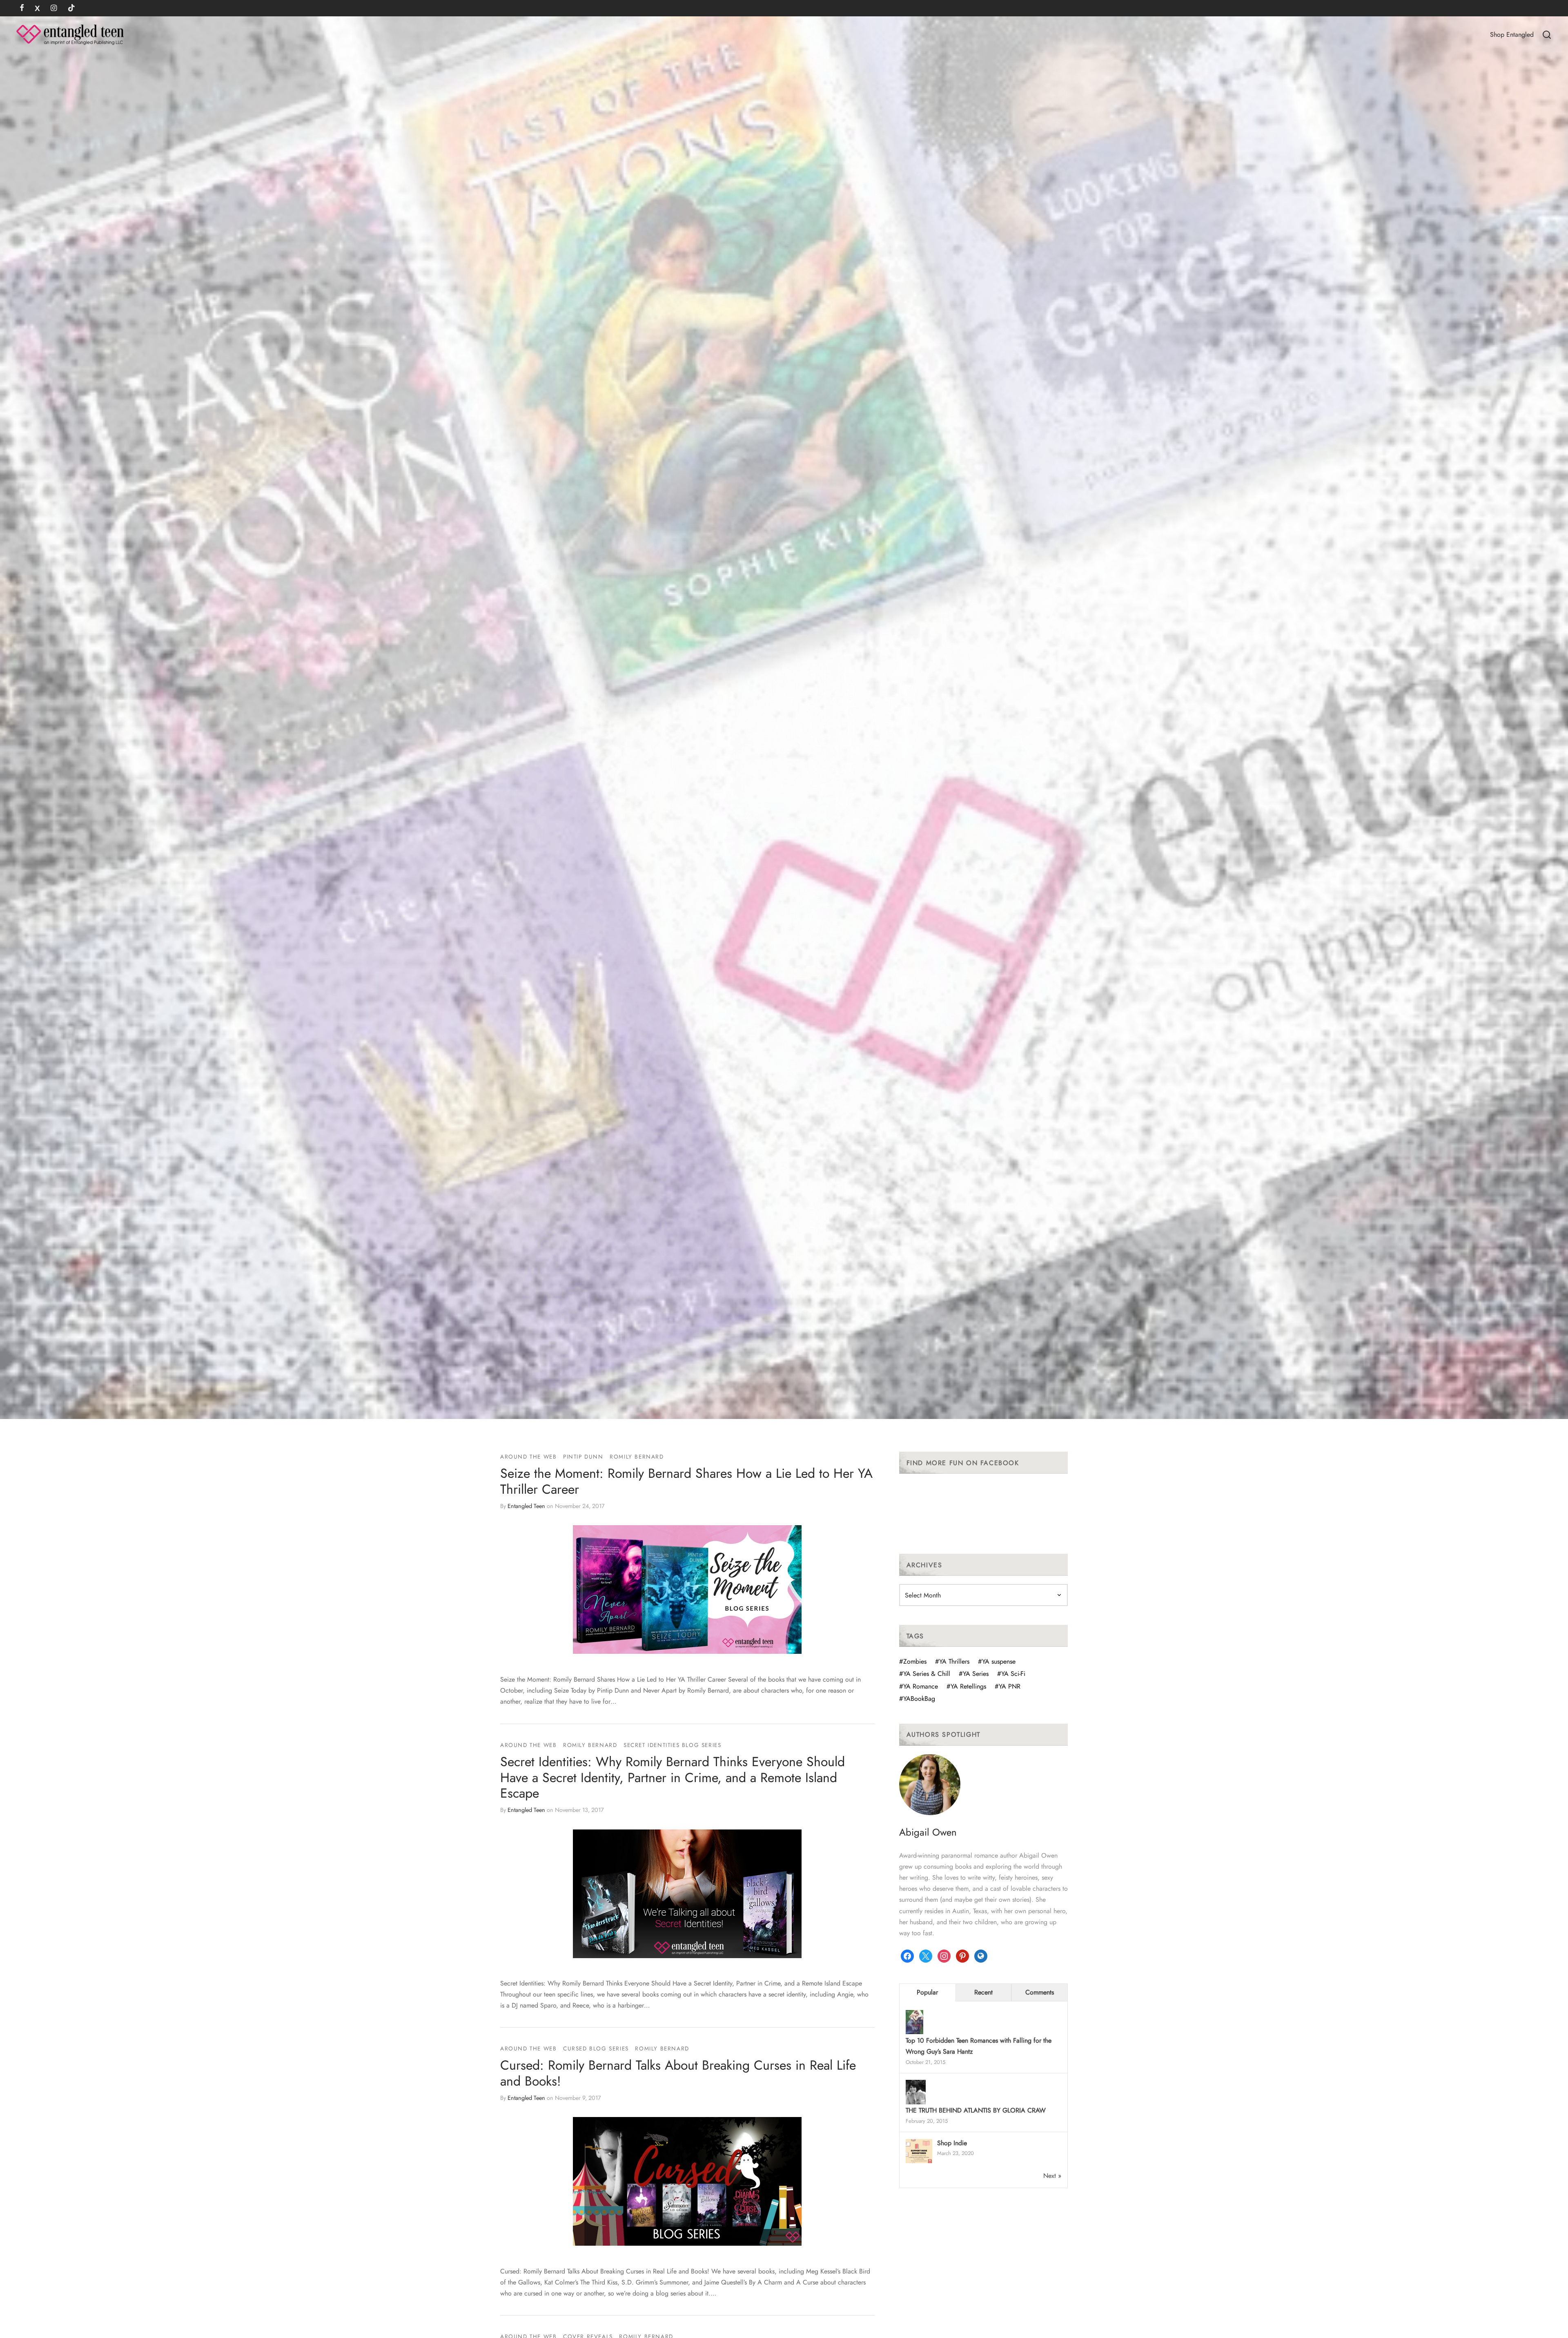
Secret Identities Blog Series (672, 1745)
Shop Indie (952, 2143)
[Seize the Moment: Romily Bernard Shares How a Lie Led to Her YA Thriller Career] (687, 1590)
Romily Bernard (637, 1457)
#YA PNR (1008, 1686)
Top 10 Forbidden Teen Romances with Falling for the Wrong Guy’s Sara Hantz (979, 2046)
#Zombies (913, 1661)
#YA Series (974, 1674)
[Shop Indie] (919, 2152)
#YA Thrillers (952, 1661)
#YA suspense (997, 1661)
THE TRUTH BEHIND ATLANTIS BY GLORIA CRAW (976, 2110)
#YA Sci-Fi (1011, 1674)
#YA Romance (919, 1686)
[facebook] (22, 9)
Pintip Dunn (583, 1457)
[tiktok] (71, 9)
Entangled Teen (526, 1506)
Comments (1040, 1992)
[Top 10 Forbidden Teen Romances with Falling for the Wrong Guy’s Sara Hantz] (914, 2023)
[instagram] (54, 9)
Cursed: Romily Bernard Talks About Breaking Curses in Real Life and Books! (678, 2073)
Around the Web (528, 1457)
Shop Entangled (1512, 35)
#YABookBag (917, 1699)
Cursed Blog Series (596, 2048)
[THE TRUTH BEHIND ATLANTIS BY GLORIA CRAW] (916, 2093)
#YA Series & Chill (925, 1674)
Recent (983, 1992)
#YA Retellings (966, 1686)
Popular (927, 1992)
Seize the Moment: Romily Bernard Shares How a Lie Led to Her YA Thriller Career (686, 1481)
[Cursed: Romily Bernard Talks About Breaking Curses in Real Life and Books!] (687, 2181)
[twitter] (37, 9)
